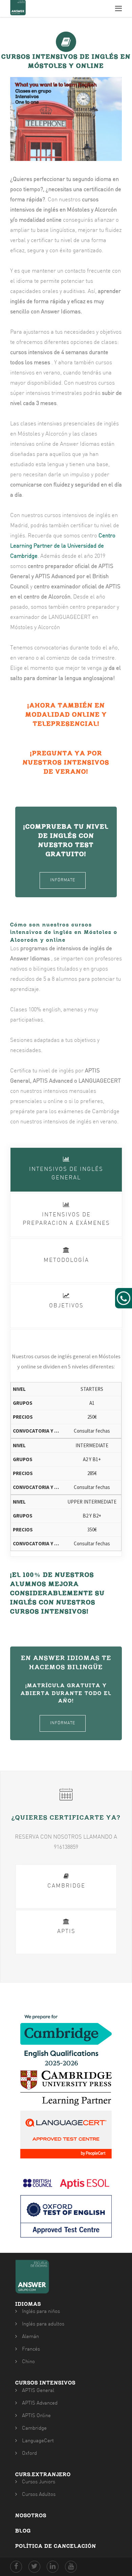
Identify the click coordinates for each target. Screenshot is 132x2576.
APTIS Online (36, 2416)
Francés (31, 2349)
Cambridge (34, 2428)
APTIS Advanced (40, 2403)
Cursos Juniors (39, 2482)
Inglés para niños (41, 2312)
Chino (28, 2362)
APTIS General (38, 2391)
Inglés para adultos (43, 2324)
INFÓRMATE (63, 880)
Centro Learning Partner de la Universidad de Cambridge (63, 546)
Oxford (29, 2454)
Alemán (30, 2337)
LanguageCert (38, 2441)
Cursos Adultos (39, 2495)
